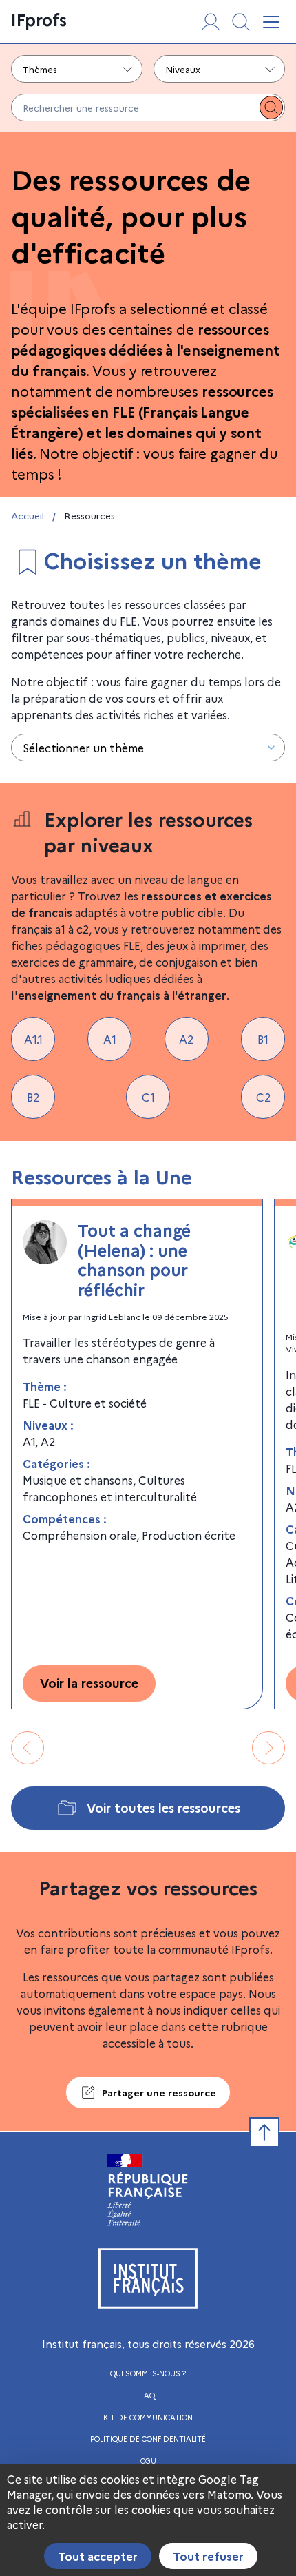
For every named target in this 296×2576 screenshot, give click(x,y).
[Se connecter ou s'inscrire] (211, 22)
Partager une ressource (159, 2092)
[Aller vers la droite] (268, 1748)
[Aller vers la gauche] (28, 1748)
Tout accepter (98, 2556)
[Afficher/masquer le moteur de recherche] (241, 22)
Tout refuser (208, 2556)
